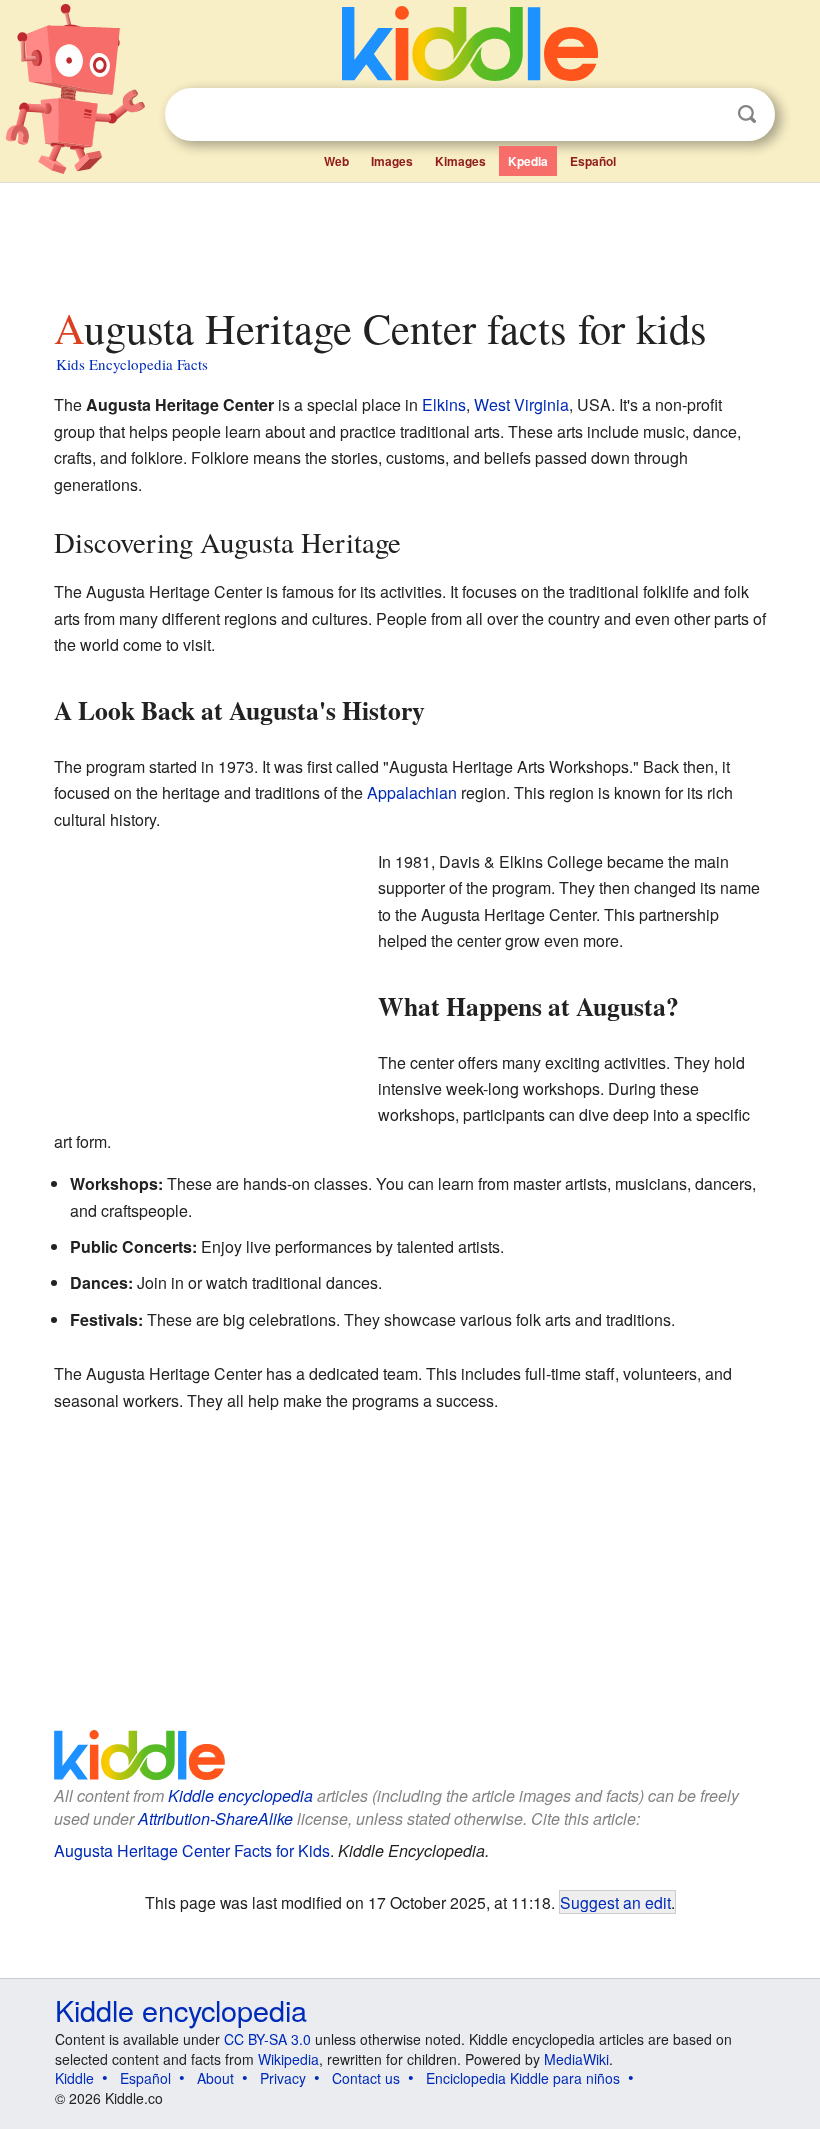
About (215, 2078)
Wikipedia (288, 2059)
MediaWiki (576, 2059)
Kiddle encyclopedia (240, 1795)
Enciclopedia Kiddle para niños (523, 2078)
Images (392, 161)
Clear (706, 115)
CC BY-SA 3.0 (267, 2039)
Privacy (283, 2078)
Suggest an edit (615, 1902)
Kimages (460, 161)
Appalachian (412, 792)
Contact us (366, 2078)
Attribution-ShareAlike (215, 1818)
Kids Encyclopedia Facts (132, 364)
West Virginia (521, 404)
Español (593, 161)
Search (747, 114)
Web (336, 161)
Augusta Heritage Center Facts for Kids (192, 1850)
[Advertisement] (410, 239)
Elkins (444, 404)
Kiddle (74, 2078)
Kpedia (528, 161)
